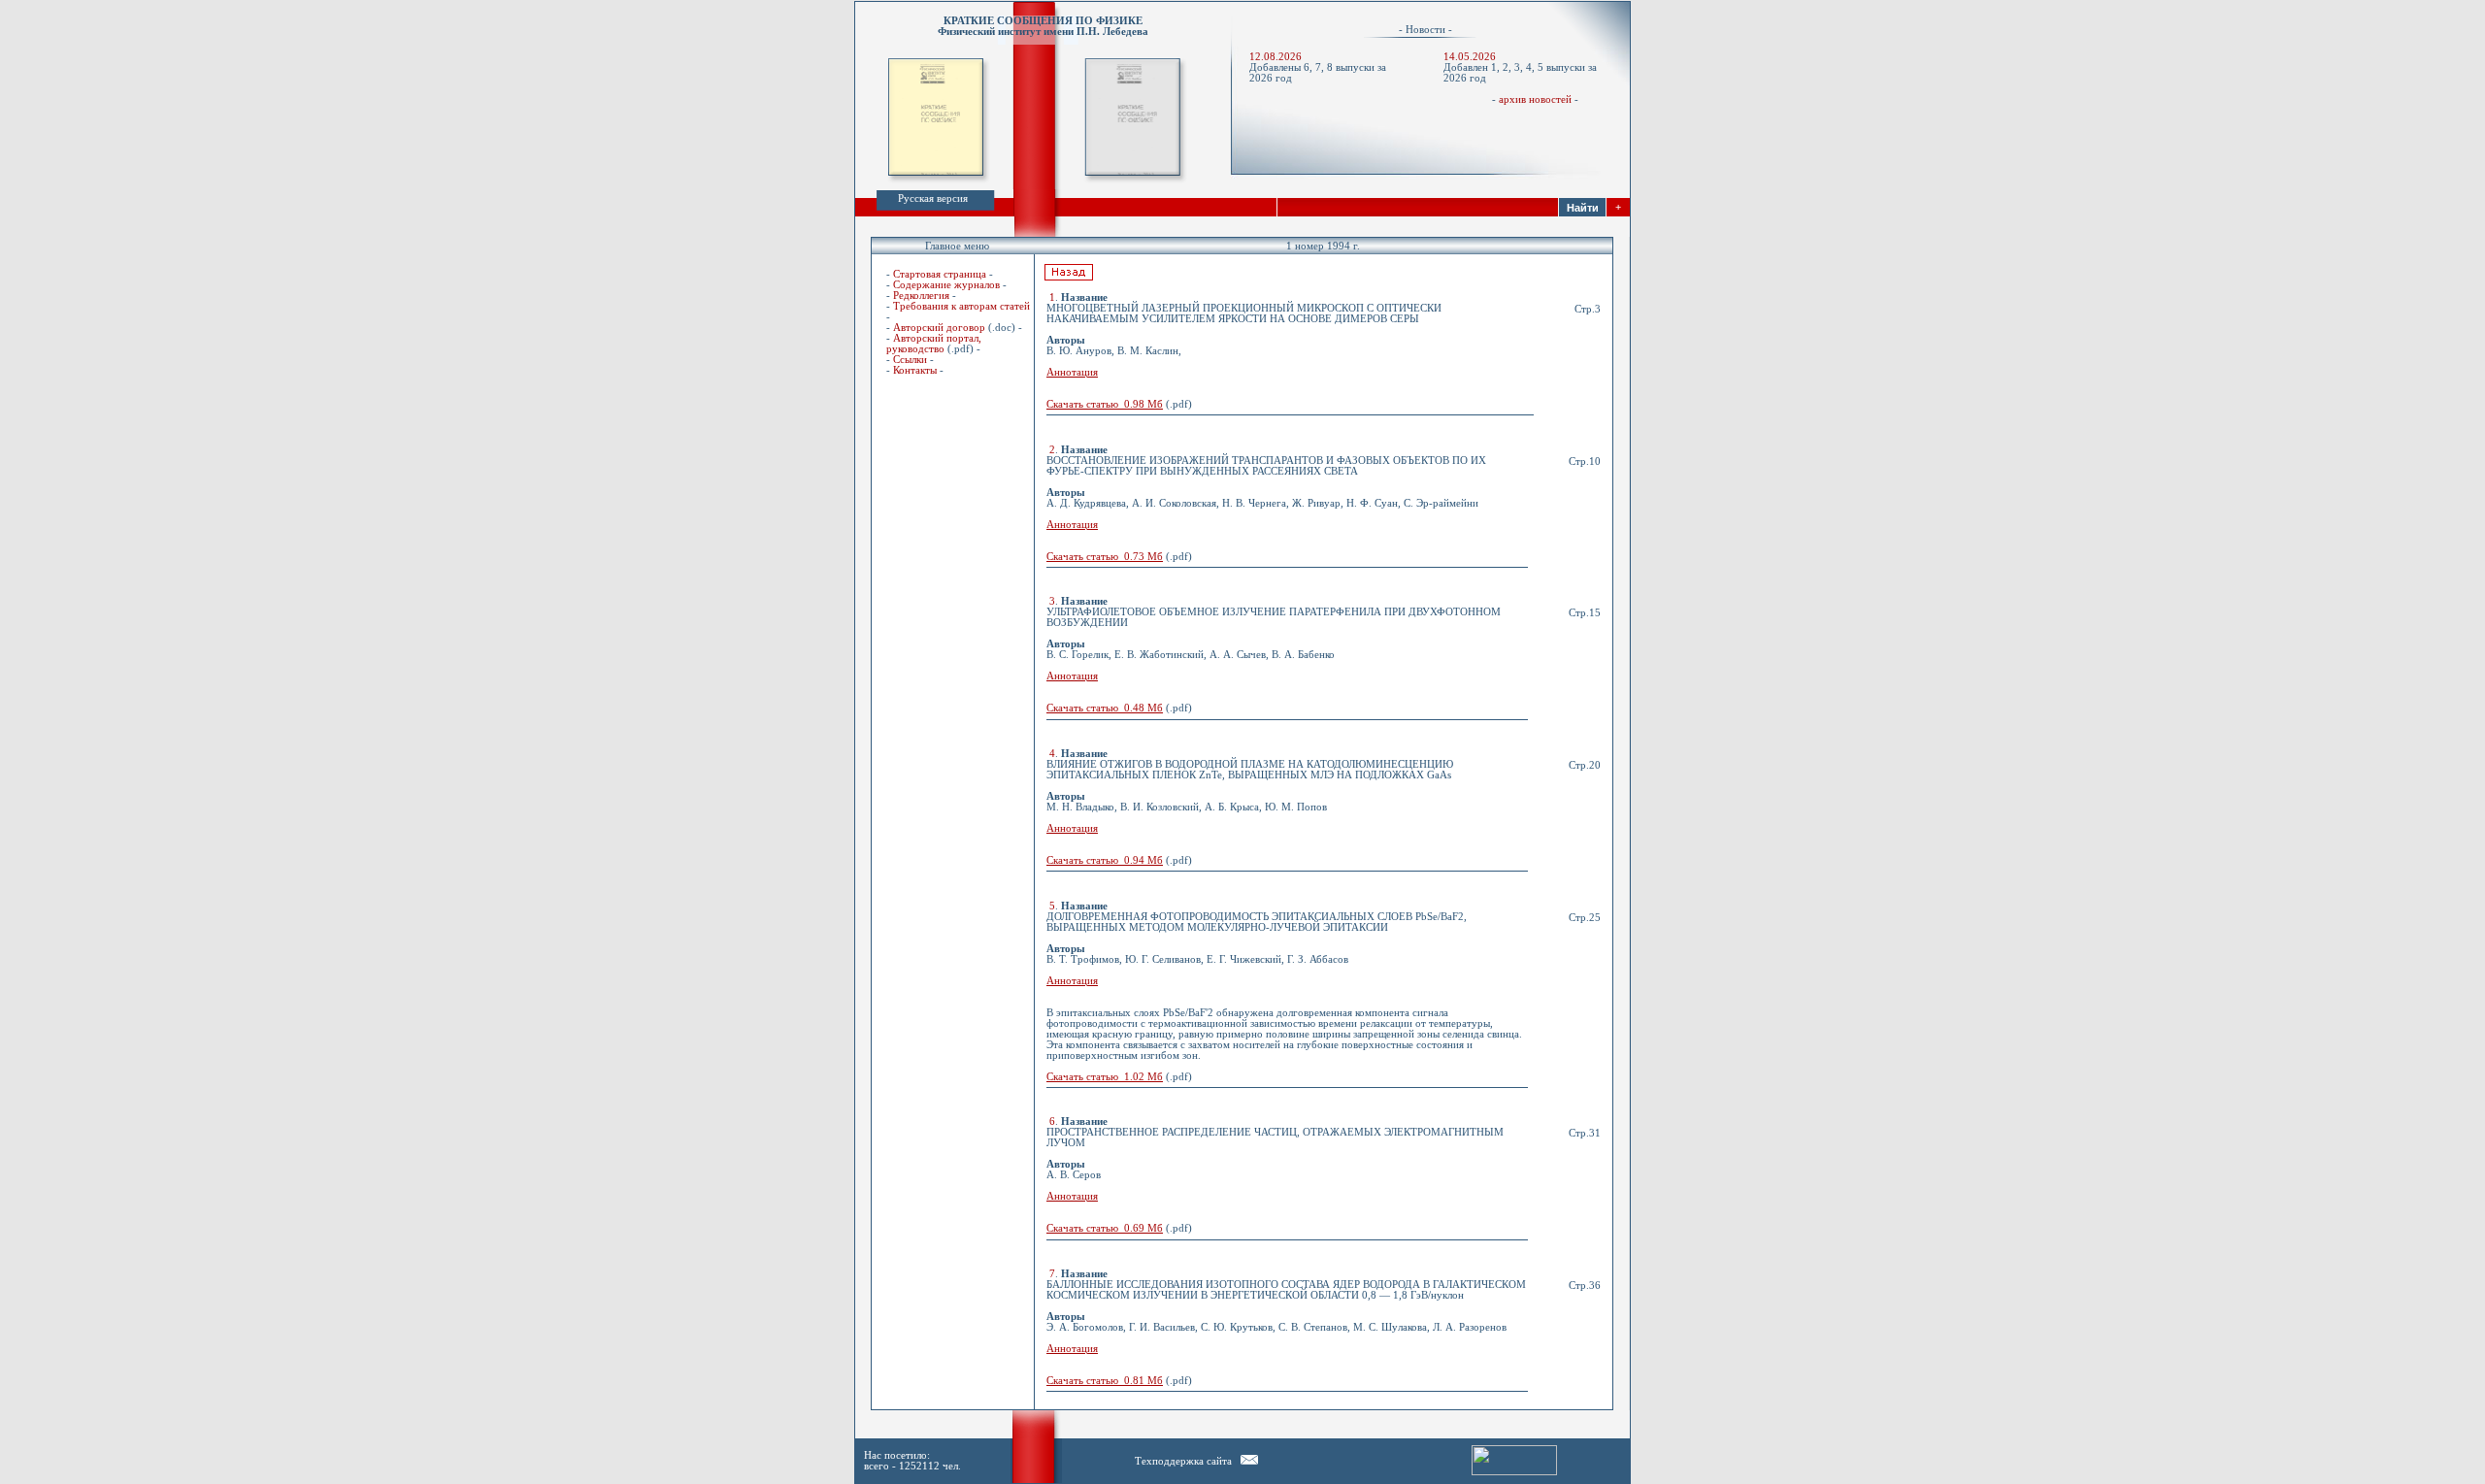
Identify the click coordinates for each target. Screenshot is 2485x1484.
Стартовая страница (940, 274)
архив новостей (1535, 99)
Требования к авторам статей (961, 306)
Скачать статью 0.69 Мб (1105, 1228)
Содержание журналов (946, 285)
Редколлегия (921, 296)
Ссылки (910, 360)
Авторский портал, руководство (934, 344)
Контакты (915, 370)
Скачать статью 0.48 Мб (1105, 708)
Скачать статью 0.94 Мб (1105, 860)
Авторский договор (939, 328)
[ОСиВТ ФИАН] (1249, 1461)
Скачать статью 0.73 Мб (1105, 557)
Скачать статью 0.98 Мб (1105, 404)
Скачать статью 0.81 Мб (1105, 1381)
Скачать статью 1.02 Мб (1105, 1077)
